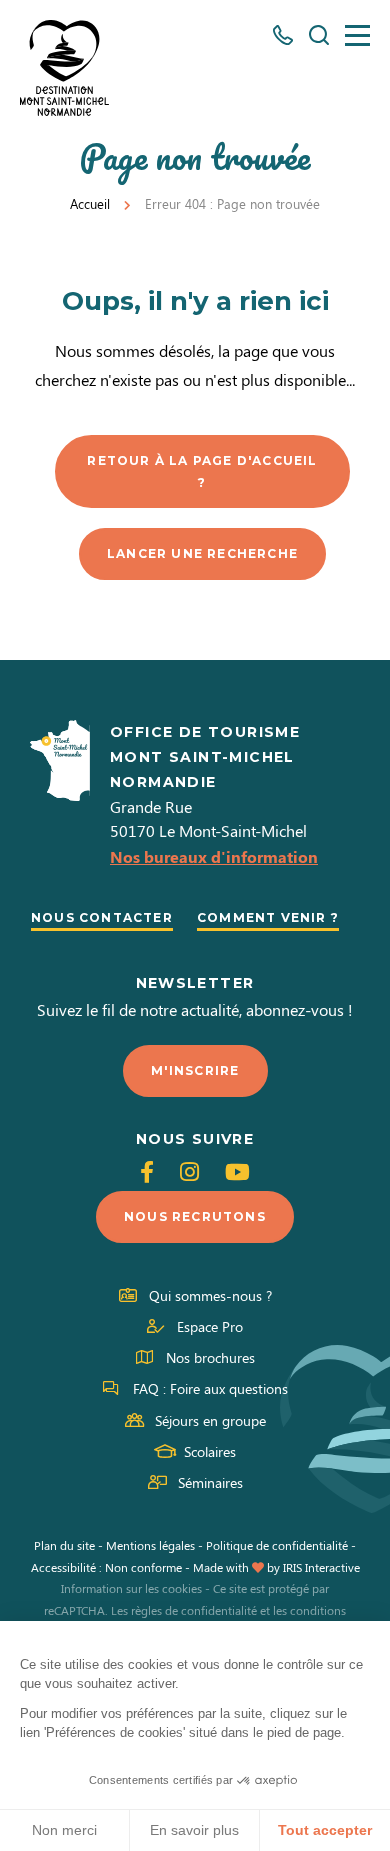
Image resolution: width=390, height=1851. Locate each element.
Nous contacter (102, 917)
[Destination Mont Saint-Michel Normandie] (64, 68)
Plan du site (64, 1545)
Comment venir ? (268, 917)
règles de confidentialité (194, 1610)
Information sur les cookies (131, 1588)
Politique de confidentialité (277, 1545)
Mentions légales (150, 1545)
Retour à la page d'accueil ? (202, 471)
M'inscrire (195, 1070)
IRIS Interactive (321, 1567)
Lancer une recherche (202, 553)
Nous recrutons (195, 1216)
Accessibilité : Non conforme (106, 1567)
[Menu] (357, 35)
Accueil (90, 203)
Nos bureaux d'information (214, 856)
